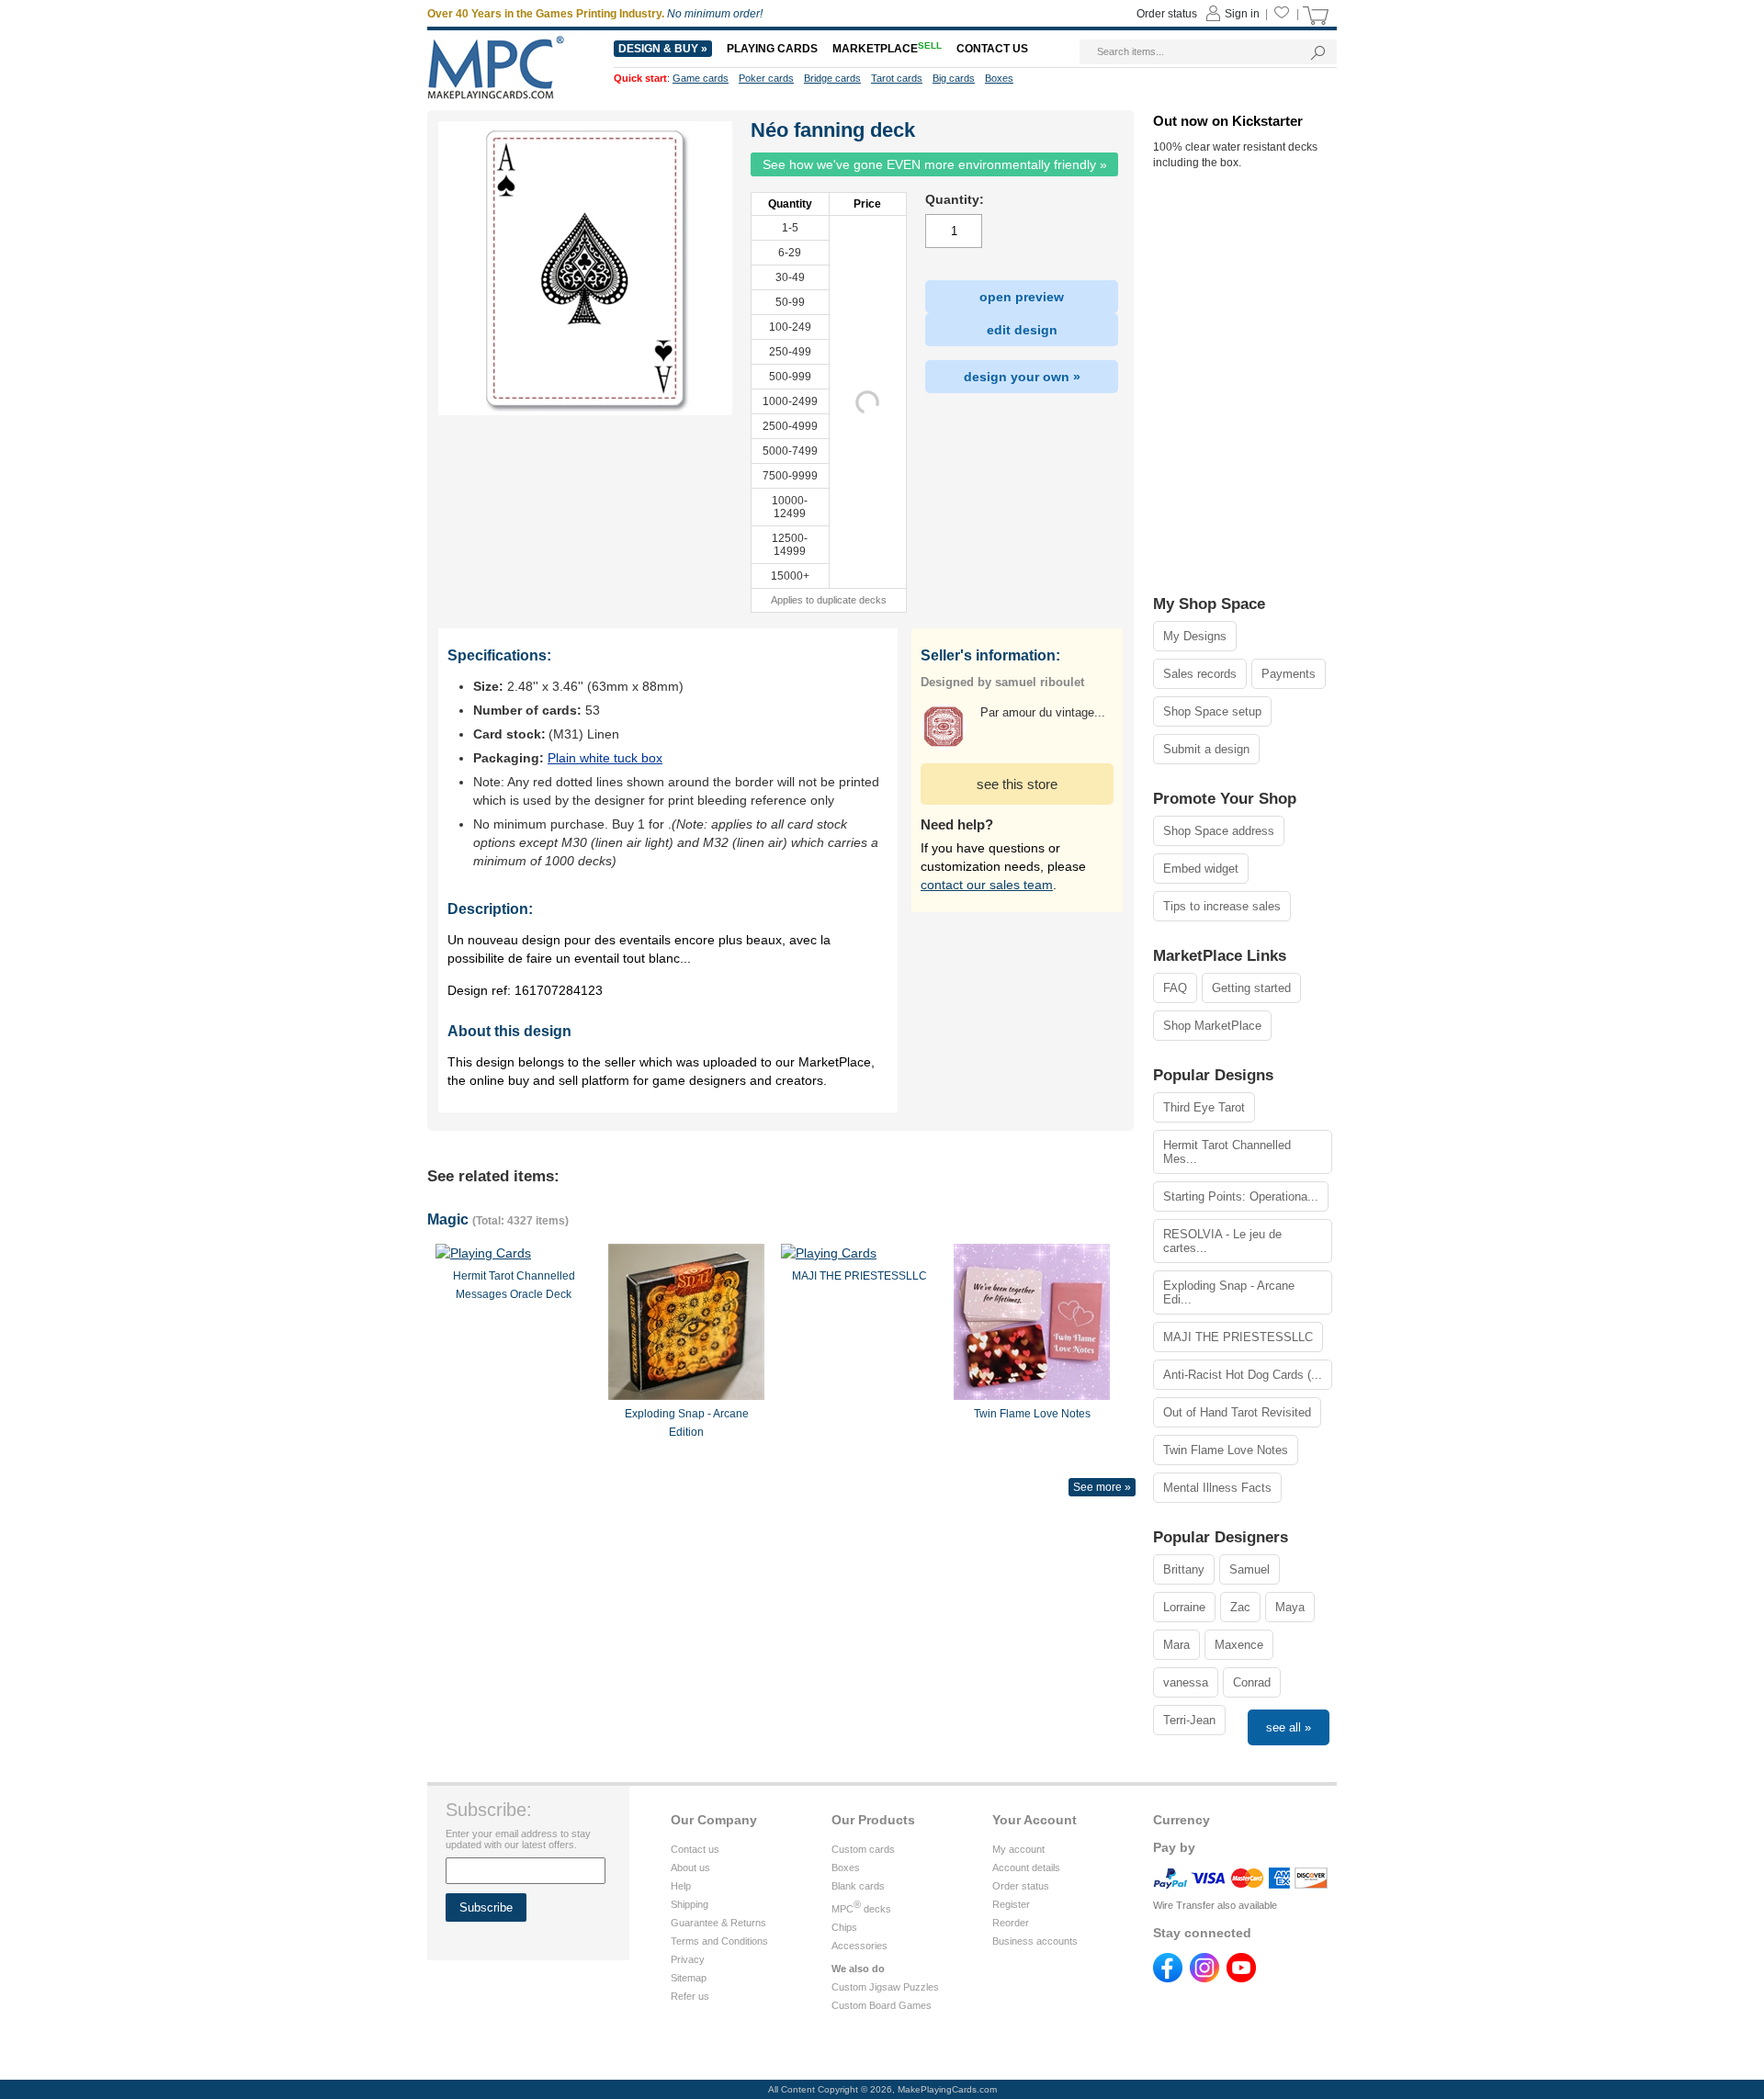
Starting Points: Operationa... (1241, 1196)
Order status (1021, 1886)
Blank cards (858, 1886)
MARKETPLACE (887, 49)
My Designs (1195, 636)
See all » (1289, 1727)
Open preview (1022, 297)
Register (1011, 1904)
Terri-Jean (1189, 1720)
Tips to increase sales (1222, 906)
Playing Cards (772, 49)
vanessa (1186, 1682)
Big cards (954, 78)
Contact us (695, 1849)
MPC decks (861, 1909)
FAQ (1175, 988)
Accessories (859, 1946)
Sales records (1200, 674)
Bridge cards (832, 78)
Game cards (701, 78)
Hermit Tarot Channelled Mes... (1227, 1152)
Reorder (1011, 1923)
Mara (1176, 1645)
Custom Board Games (882, 2005)
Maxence (1239, 1645)
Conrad (1252, 1682)
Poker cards (766, 78)
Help (681, 1886)
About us (690, 1868)
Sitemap (689, 1978)
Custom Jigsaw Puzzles (885, 1987)
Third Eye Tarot (1204, 1107)
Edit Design (1022, 330)
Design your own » (1022, 377)
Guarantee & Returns (718, 1923)
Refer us (690, 1996)
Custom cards (863, 1849)
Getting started (1251, 988)
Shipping (690, 1904)
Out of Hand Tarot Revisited (1237, 1412)
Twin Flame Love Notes (1226, 1450)
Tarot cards (897, 78)
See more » (1102, 1487)
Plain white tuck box (605, 758)
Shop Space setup (1212, 711)
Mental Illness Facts (1217, 1488)
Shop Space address (1219, 831)
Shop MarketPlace (1212, 1026)
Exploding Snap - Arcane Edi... (1229, 1292)
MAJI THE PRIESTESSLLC (1238, 1337)
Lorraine (1184, 1607)
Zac (1240, 1607)
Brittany (1184, 1569)
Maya (1290, 1607)
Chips (844, 1927)
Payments (1289, 674)
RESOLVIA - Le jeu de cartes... (1222, 1241)
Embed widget (1201, 869)
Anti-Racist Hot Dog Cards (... (1243, 1375)
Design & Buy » (663, 49)
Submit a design (1206, 749)
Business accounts (1035, 1941)
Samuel (1249, 1569)
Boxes (846, 1868)
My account (1018, 1849)
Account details (1026, 1868)
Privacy (688, 1959)
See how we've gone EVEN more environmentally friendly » (935, 164)
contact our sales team (987, 885)
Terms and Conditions (719, 1941)
